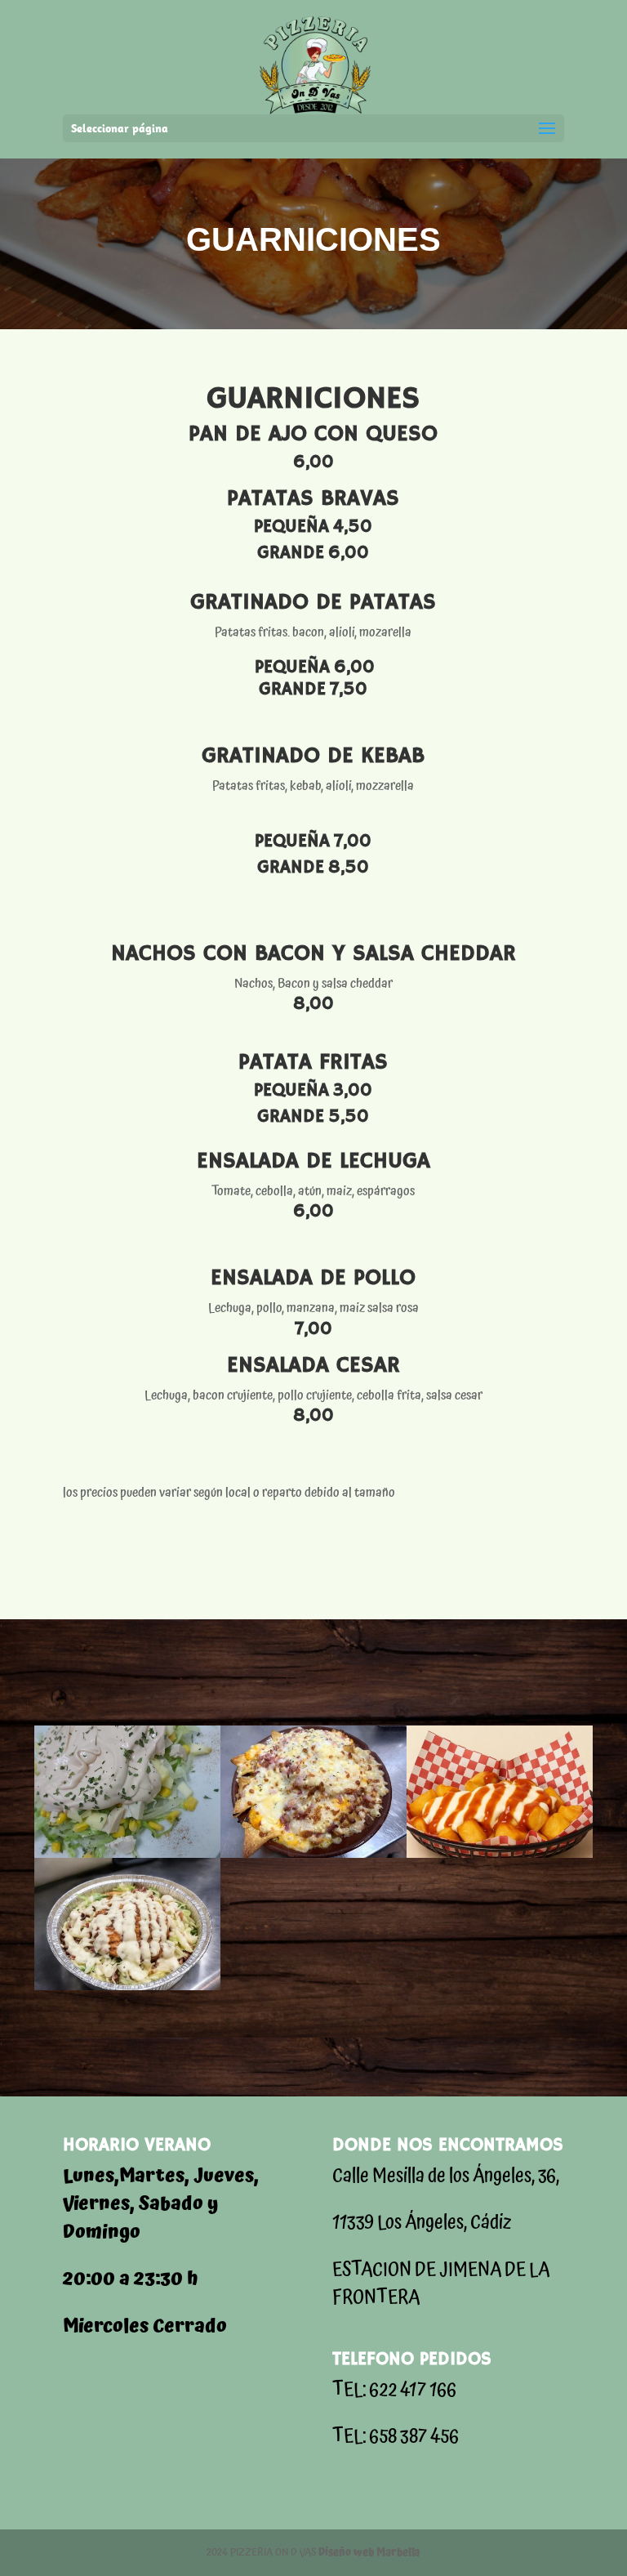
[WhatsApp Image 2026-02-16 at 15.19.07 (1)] (500, 1854)
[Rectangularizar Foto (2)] (127, 1986)
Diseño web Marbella (369, 2553)
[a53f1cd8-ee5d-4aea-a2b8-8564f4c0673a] (127, 1854)
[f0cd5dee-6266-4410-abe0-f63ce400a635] (313, 1854)
